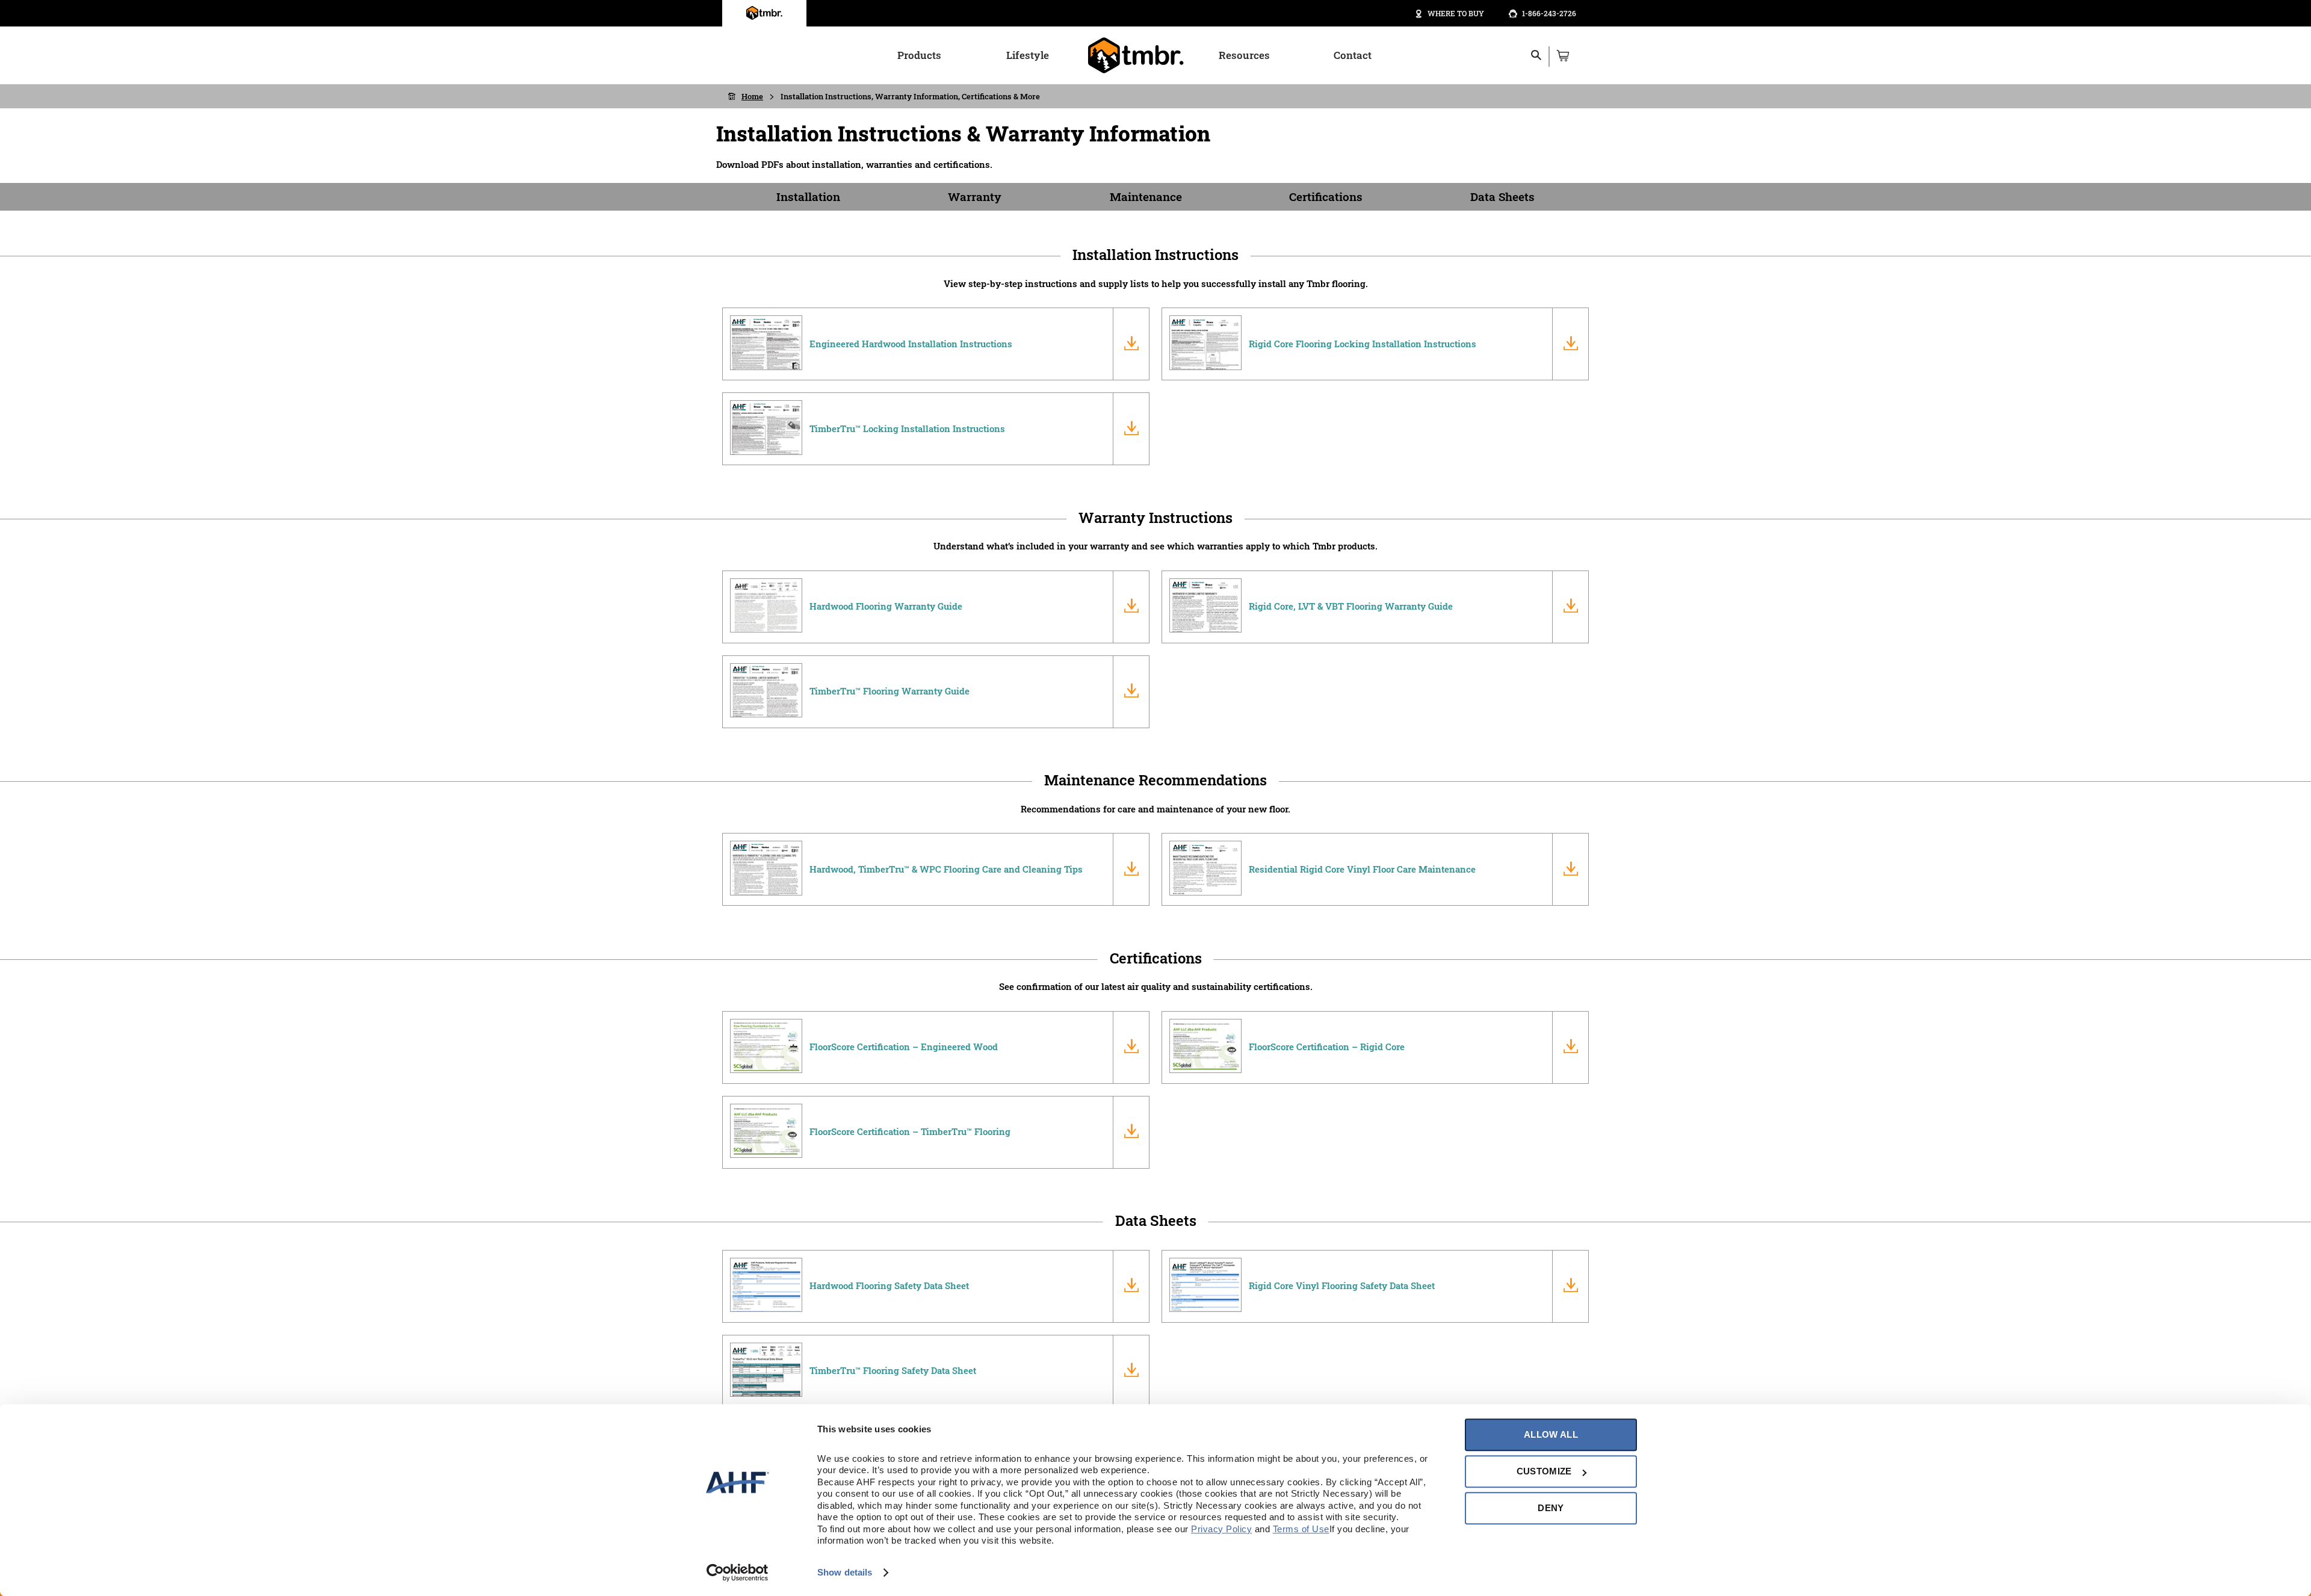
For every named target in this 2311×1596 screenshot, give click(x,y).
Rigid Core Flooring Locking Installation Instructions (1363, 344)
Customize (1544, 1471)
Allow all (1551, 1434)
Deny (1551, 1508)
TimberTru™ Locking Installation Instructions (907, 428)
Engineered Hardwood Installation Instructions (911, 344)
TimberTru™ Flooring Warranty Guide (889, 691)
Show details (845, 1572)
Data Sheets (1502, 196)
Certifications (1326, 196)
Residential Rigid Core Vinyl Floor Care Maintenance (1362, 869)
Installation (808, 196)
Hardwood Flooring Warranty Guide (886, 606)
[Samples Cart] (1563, 55)
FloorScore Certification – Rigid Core (1327, 1047)
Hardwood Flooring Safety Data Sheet (889, 1285)
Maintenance (1146, 196)
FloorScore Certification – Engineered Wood (904, 1047)
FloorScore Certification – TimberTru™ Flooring (910, 1131)
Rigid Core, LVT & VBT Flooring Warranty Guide (1351, 606)
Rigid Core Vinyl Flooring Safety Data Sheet (1342, 1285)
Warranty (975, 196)
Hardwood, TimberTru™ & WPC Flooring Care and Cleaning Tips (946, 869)
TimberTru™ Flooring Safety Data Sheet (893, 1370)
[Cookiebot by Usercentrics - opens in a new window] (738, 1573)
